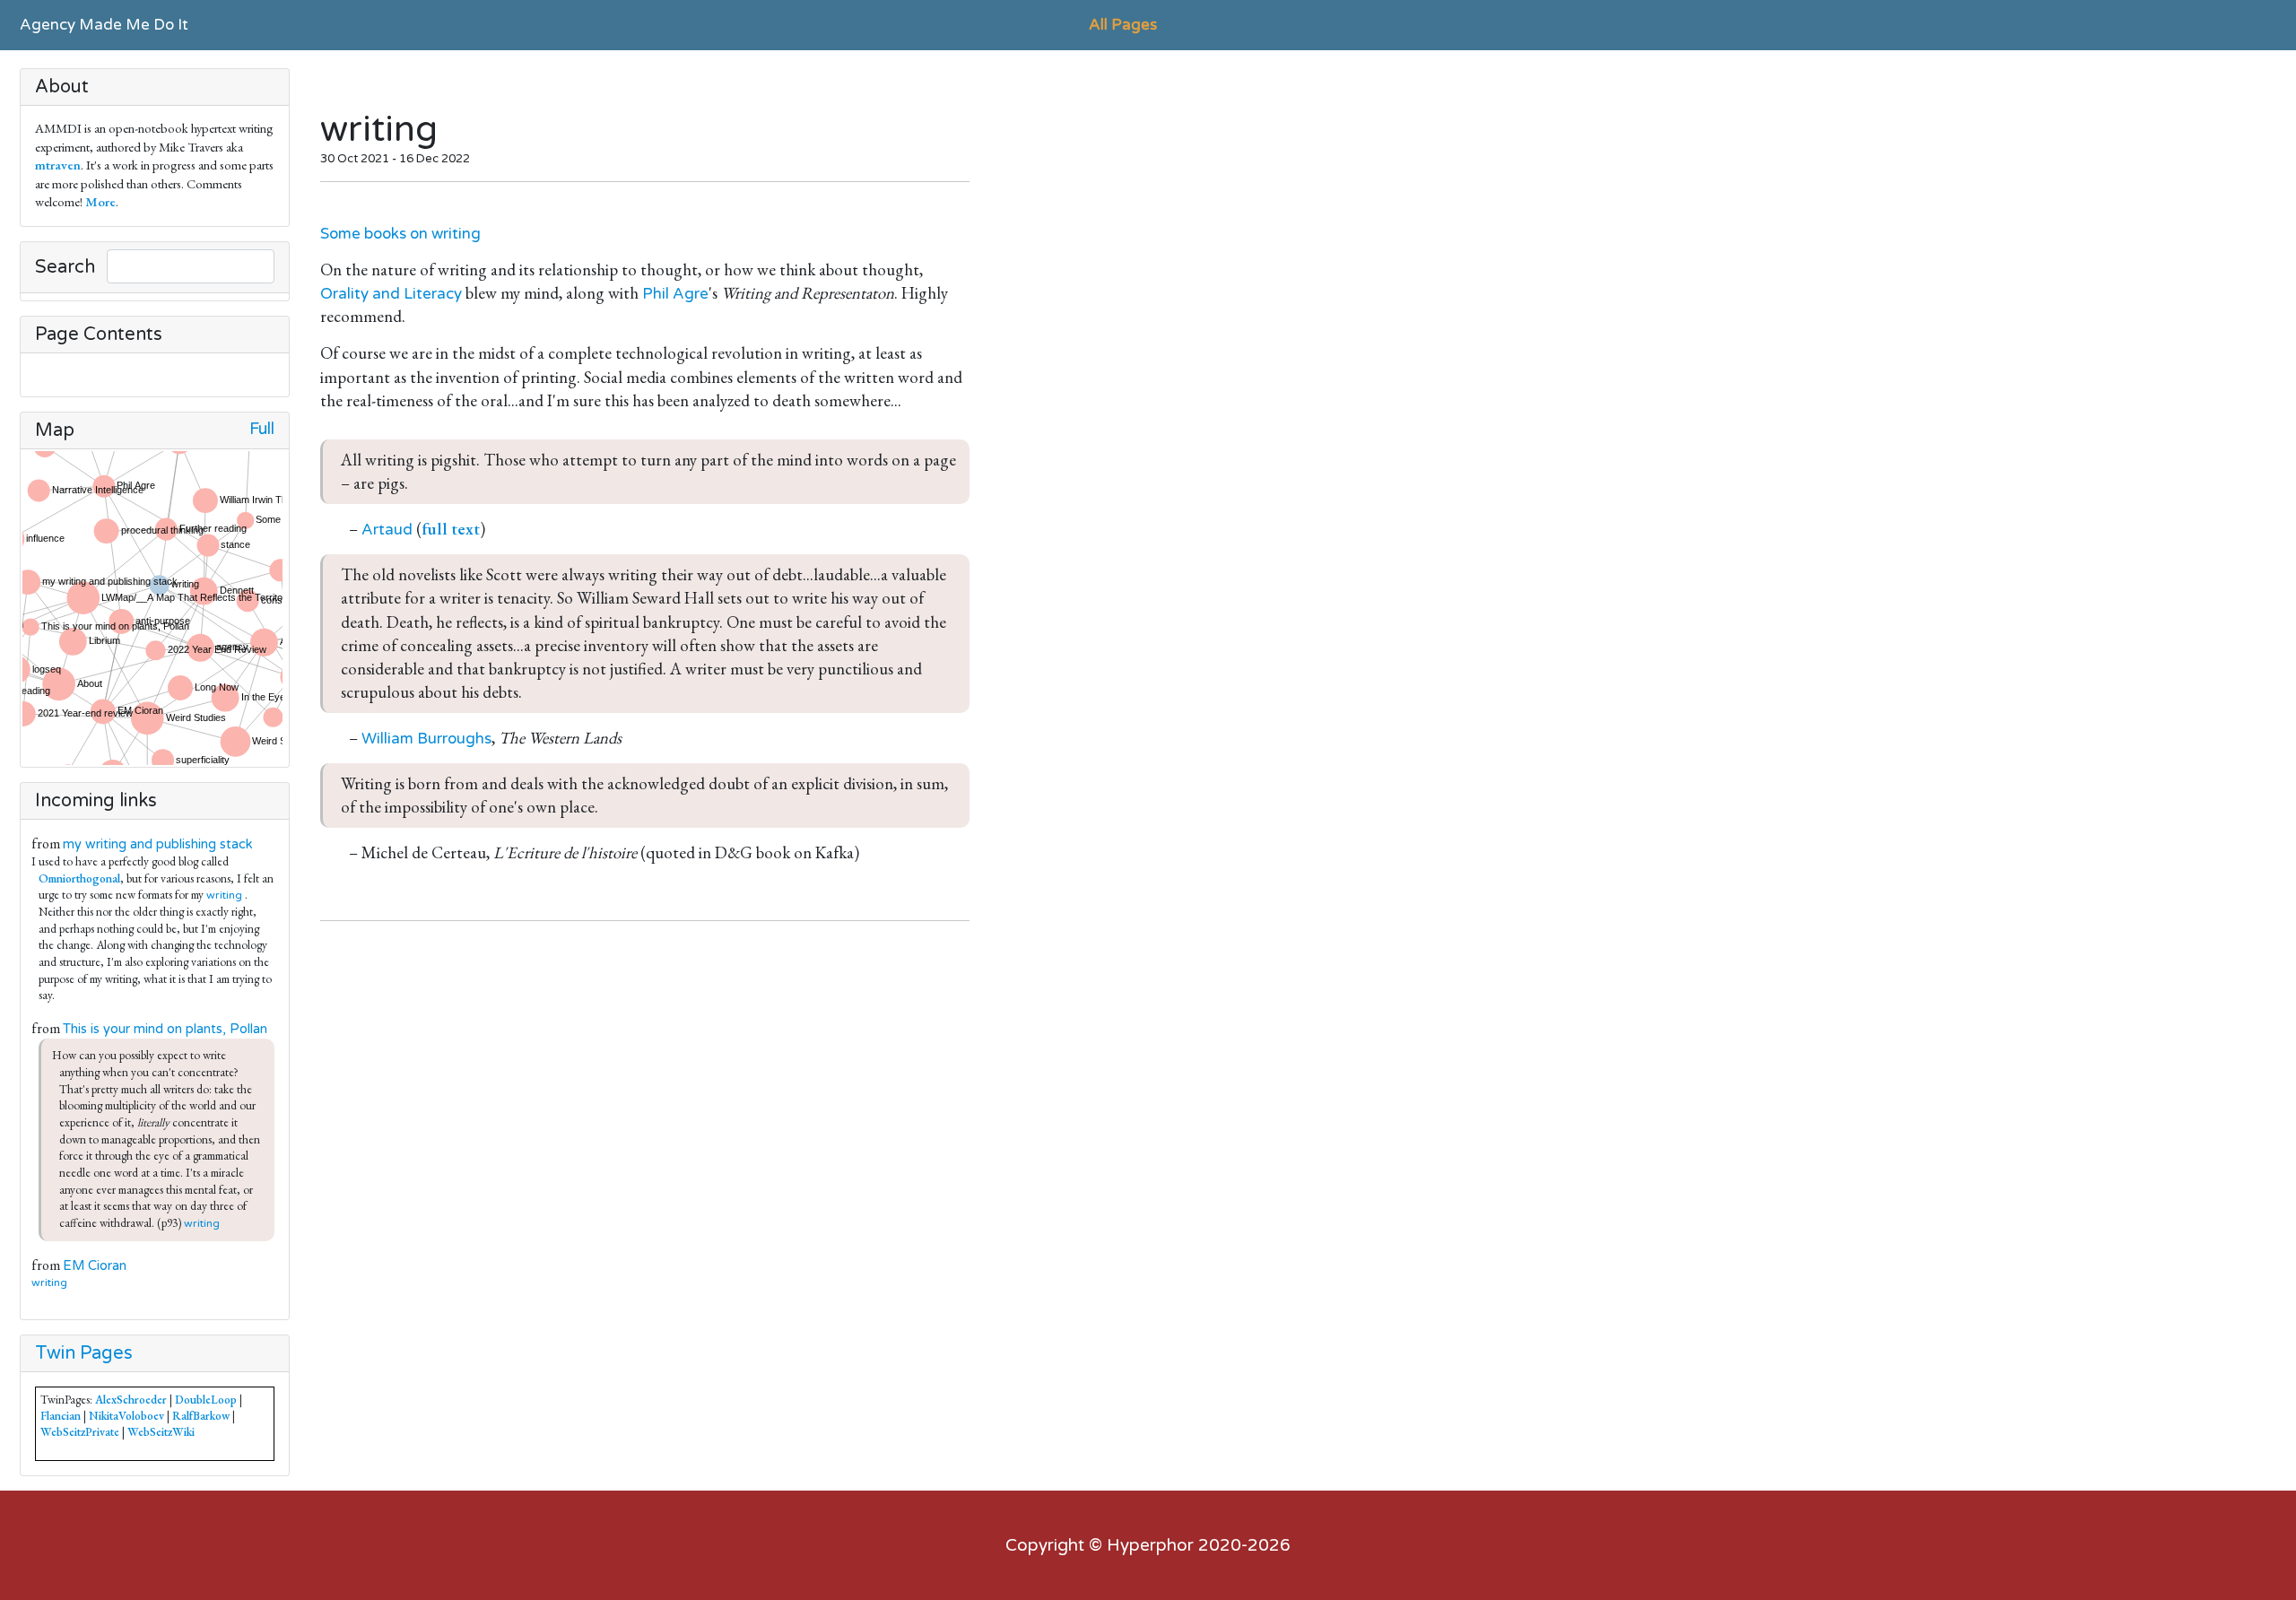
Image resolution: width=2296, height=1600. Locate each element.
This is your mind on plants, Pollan (165, 1029)
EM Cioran (95, 1266)
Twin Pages (84, 1353)
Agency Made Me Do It (104, 25)
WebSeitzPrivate (80, 1432)
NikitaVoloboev (126, 1416)
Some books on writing (400, 234)
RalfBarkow (201, 1416)
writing (224, 895)
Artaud (387, 530)
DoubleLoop (206, 1400)
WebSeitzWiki (161, 1432)
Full (262, 429)
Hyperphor (1150, 1545)
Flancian (61, 1416)
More (100, 201)
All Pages (1123, 25)
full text (451, 529)
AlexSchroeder (131, 1400)
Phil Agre (675, 294)
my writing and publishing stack (158, 844)
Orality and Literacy (391, 294)
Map (55, 430)
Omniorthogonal (79, 878)
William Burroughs (426, 739)
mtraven (58, 165)
